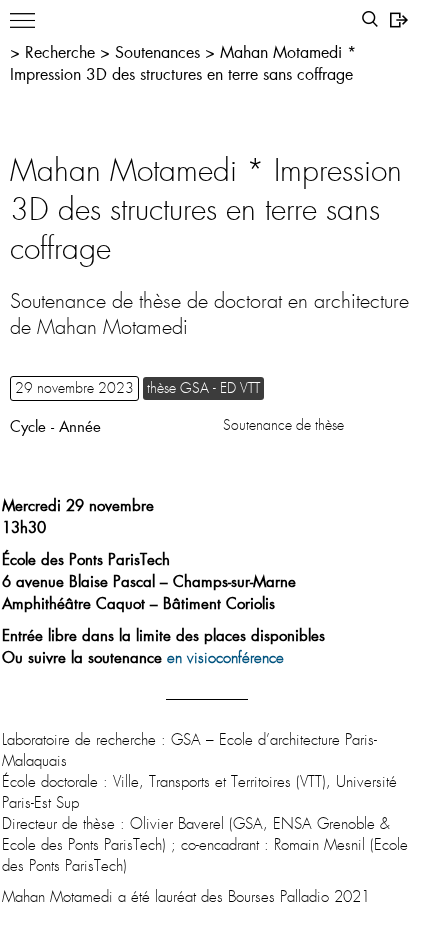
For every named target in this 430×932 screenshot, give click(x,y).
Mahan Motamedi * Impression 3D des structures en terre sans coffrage (183, 62)
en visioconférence (225, 658)
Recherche (60, 51)
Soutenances (157, 51)
